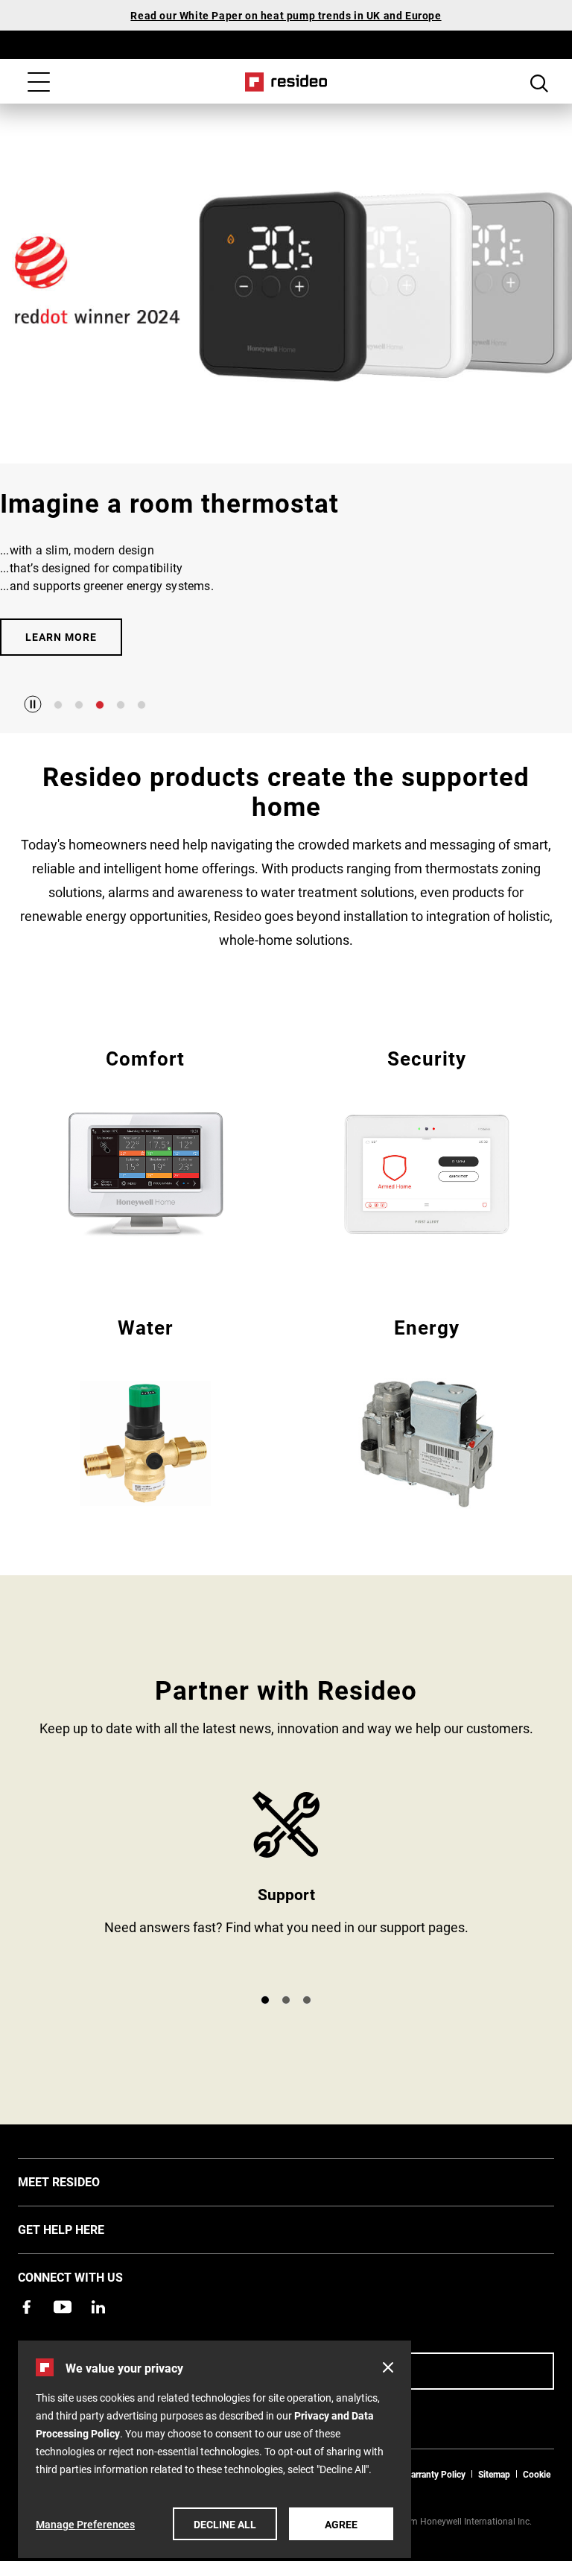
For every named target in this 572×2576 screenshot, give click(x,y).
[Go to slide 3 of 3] (307, 2000)
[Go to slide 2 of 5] (79, 705)
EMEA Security (427, 1141)
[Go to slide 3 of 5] (100, 705)
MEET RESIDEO (81, 2181)
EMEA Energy (427, 1410)
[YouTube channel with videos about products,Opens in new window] (63, 2307)
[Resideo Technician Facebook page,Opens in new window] (27, 2307)
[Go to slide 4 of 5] (121, 705)
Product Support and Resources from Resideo (286, 1886)
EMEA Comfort (145, 1141)
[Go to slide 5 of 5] (142, 705)
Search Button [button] (539, 83)
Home (286, 82)
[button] (388, 2367)
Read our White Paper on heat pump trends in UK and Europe (286, 15)
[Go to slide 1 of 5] (58, 705)
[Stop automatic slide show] (33, 704)
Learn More (61, 637)
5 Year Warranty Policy (421, 2474)
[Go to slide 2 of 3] (286, 2000)
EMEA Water (145, 1410)
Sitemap (494, 2474)
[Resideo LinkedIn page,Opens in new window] (98, 2307)
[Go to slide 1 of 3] (265, 2000)
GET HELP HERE (83, 2229)
